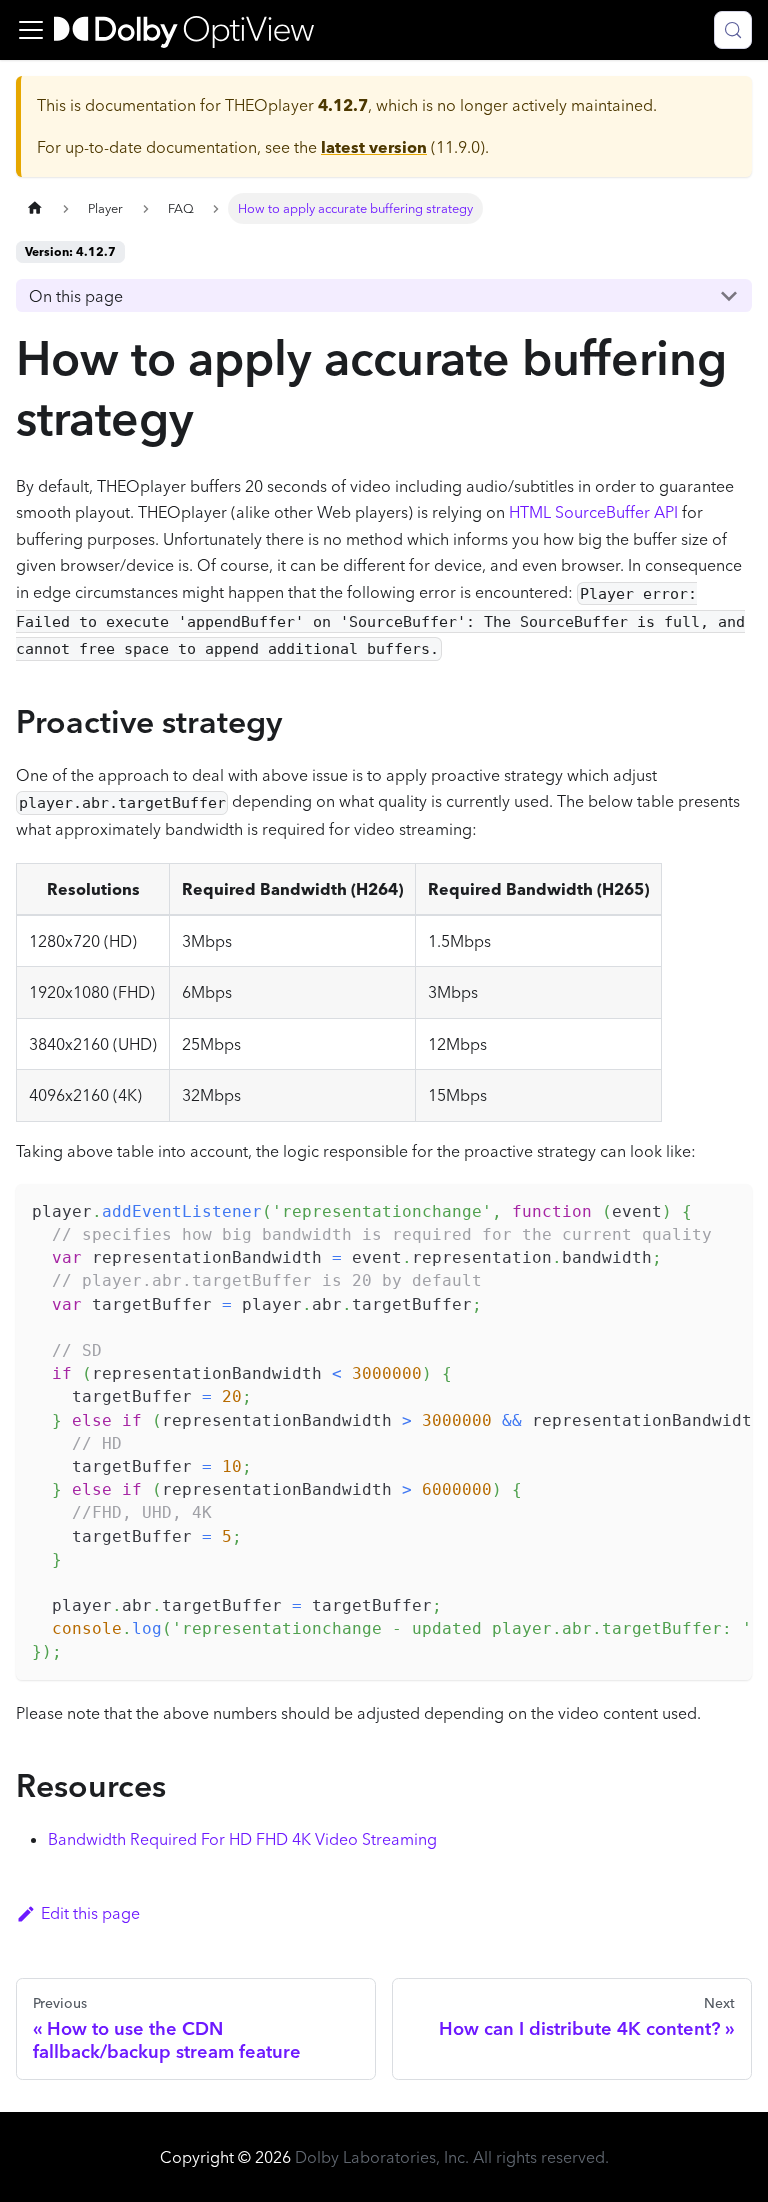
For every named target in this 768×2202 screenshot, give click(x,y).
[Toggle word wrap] (691, 1209)
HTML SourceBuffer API (593, 512)
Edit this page (90, 1913)
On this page (76, 296)
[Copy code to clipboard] (727, 1209)
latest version (374, 147)
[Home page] (35, 208)
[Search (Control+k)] (733, 30)
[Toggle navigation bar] (31, 30)
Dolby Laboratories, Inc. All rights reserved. (452, 2157)
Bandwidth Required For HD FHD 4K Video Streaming (242, 1839)
